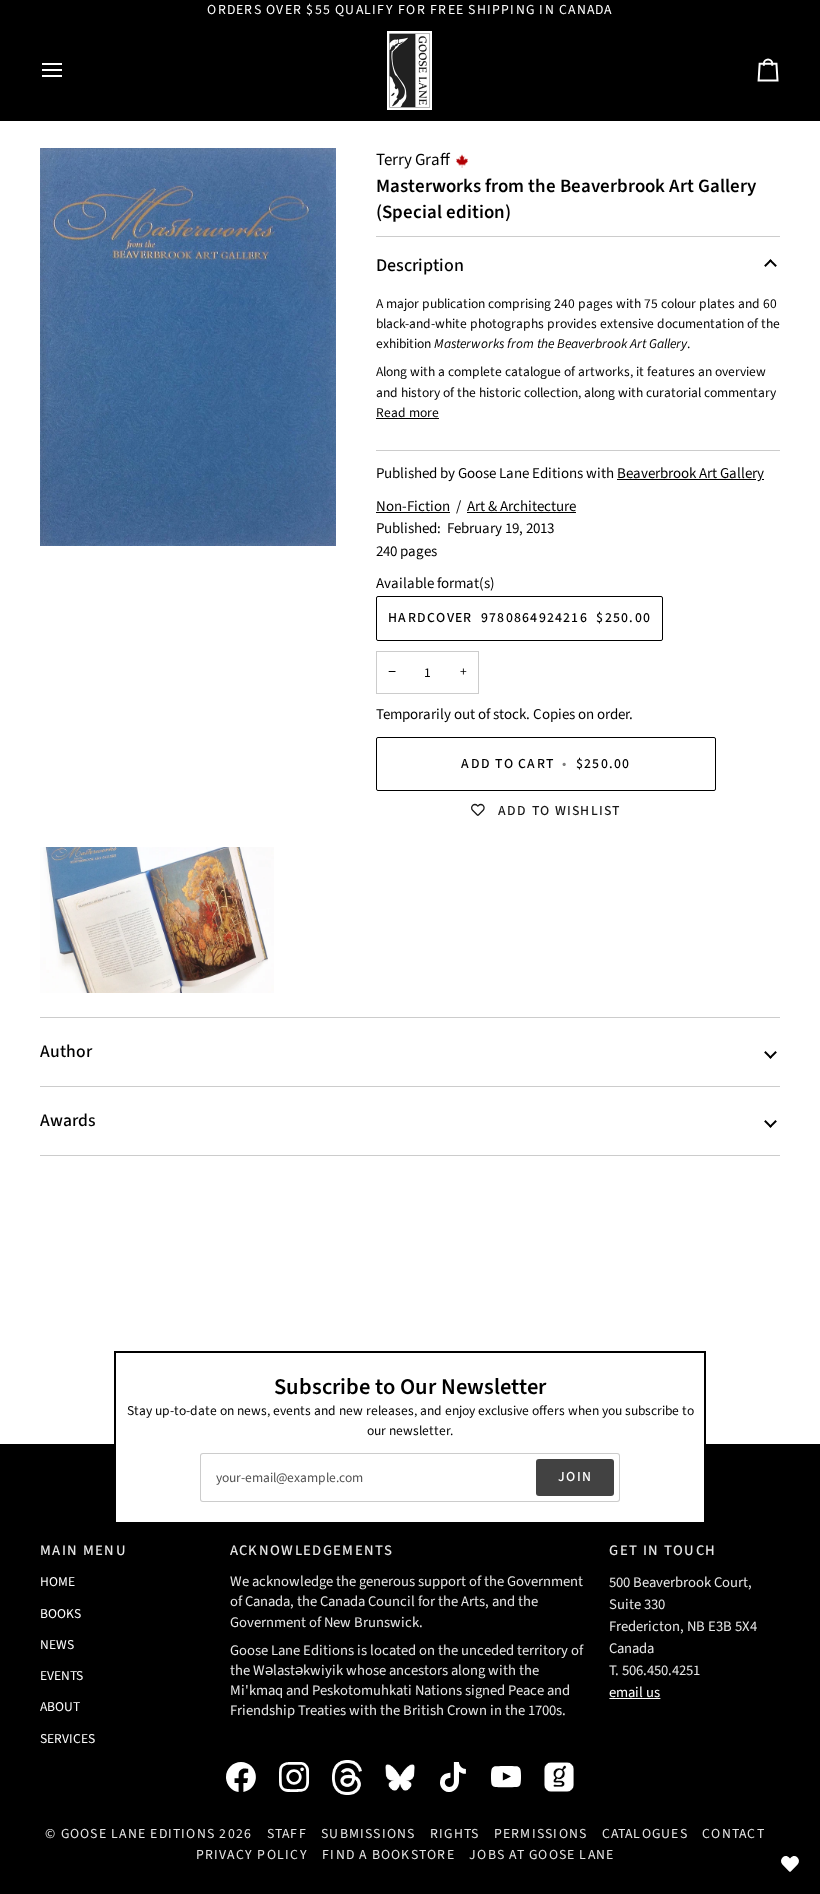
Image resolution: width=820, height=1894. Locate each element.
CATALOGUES (645, 1834)
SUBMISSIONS (368, 1834)
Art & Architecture (521, 506)
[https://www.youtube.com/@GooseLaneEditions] (516, 1777)
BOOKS (60, 1613)
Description (420, 265)
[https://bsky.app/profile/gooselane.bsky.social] (410, 1777)
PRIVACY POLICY (252, 1855)
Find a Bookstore (388, 1855)
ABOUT (60, 1706)
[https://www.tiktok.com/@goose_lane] (463, 1777)
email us (634, 1692)
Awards (67, 1120)
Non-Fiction (413, 506)
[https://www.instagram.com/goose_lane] (304, 1777)
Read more (407, 412)
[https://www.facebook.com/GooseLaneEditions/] (251, 1777)
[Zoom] (188, 347)
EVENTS (61, 1675)
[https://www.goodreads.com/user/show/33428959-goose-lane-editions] (569, 1777)
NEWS (57, 1644)
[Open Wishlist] (790, 1864)
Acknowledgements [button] (311, 1550)
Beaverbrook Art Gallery (690, 473)
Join (575, 1477)
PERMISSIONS (541, 1834)
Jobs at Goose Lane (541, 1855)
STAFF (287, 1834)
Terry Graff (413, 160)
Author (66, 1051)
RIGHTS (454, 1834)
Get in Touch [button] (662, 1550)
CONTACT (733, 1834)
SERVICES (67, 1738)
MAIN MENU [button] (83, 1550)
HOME (57, 1581)
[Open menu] (70, 70)
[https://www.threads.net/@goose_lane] (357, 1777)
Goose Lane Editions (138, 1834)
